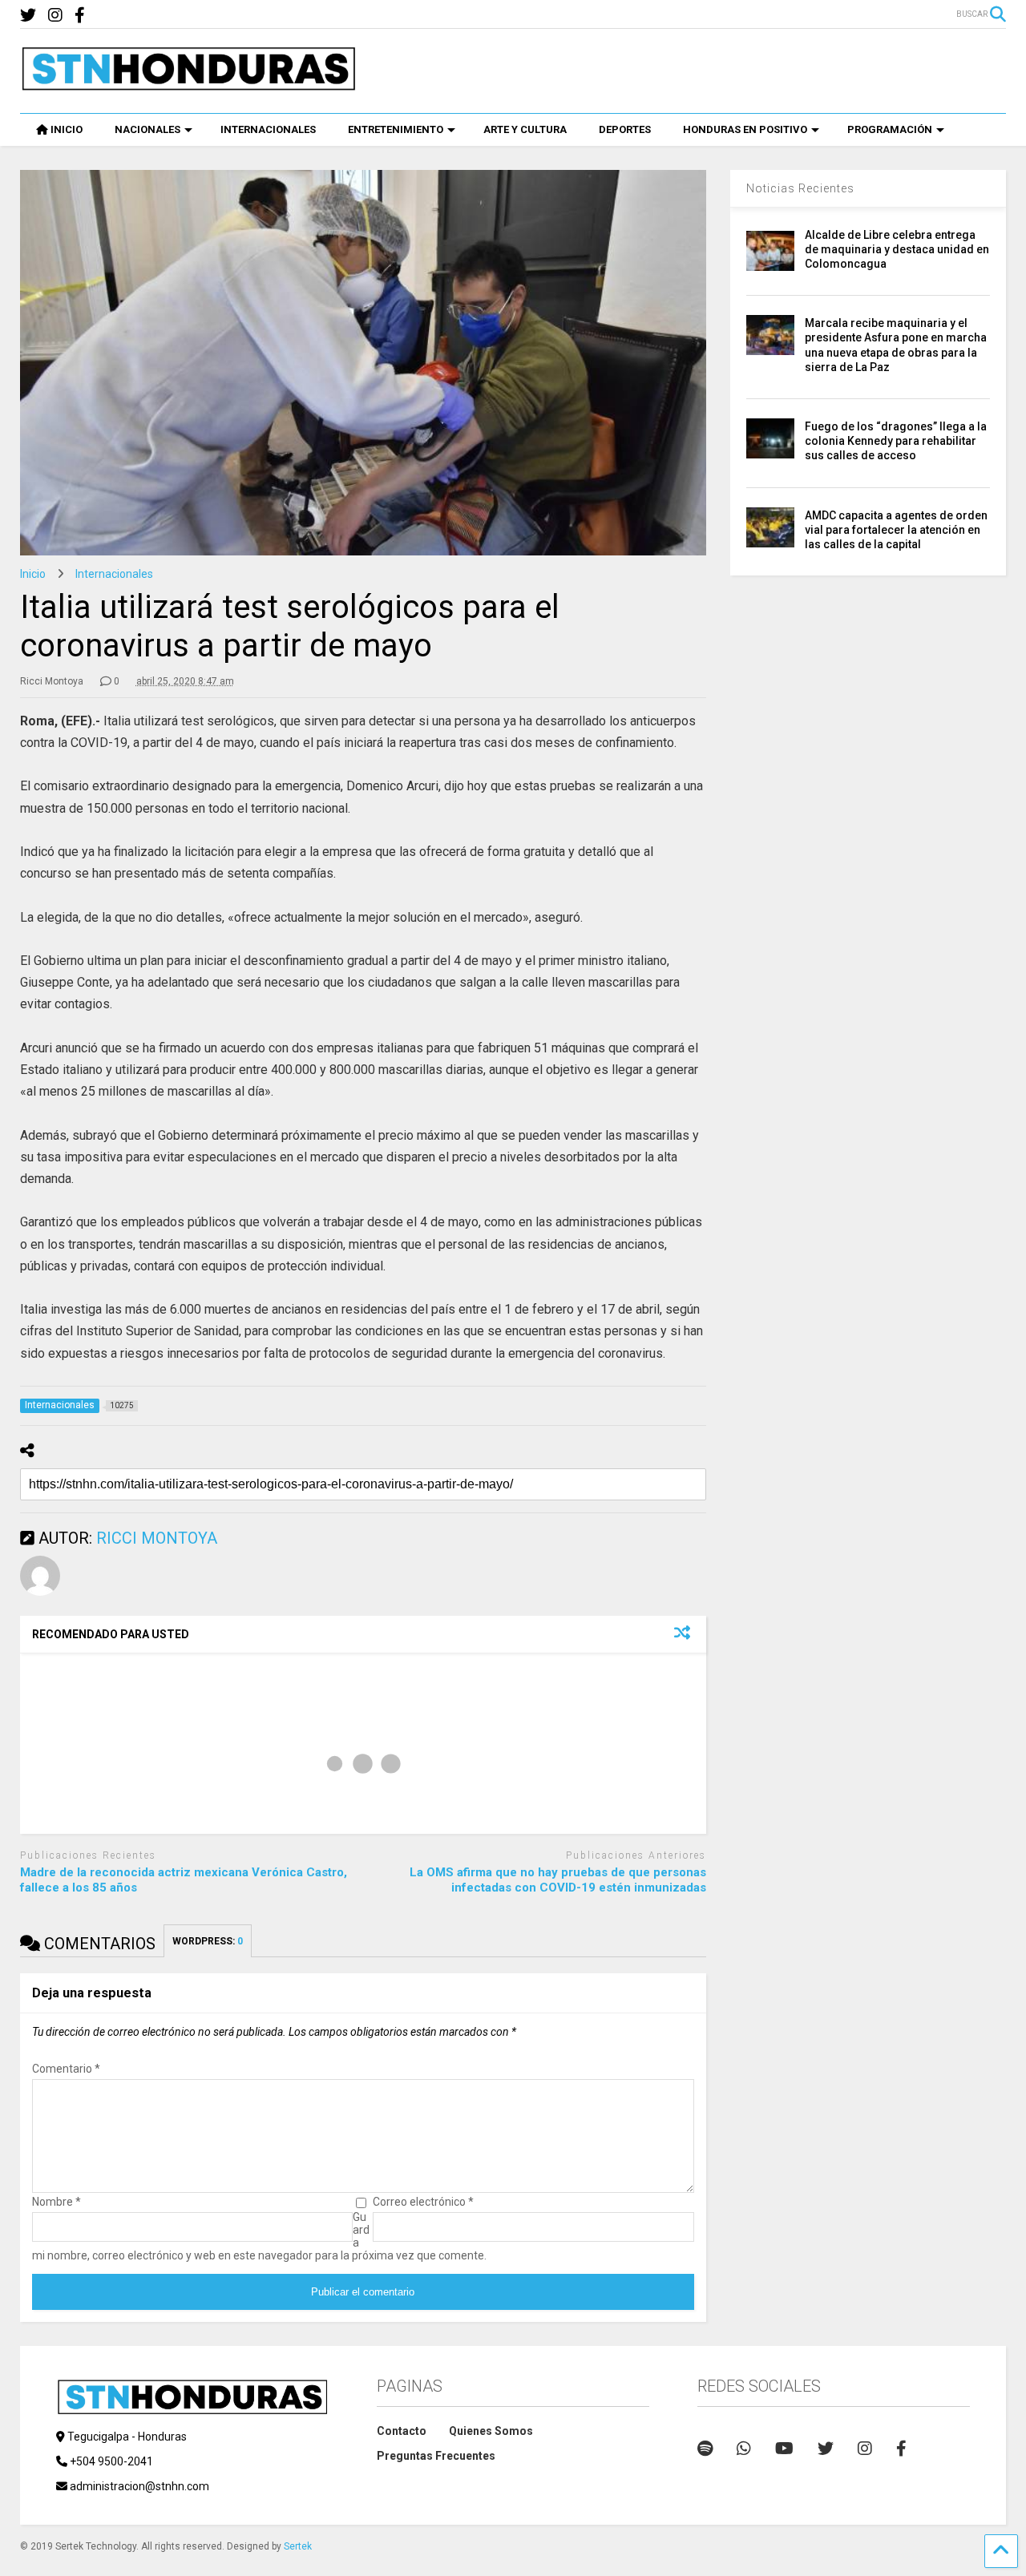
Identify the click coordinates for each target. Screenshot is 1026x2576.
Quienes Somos (491, 2431)
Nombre (57, 2202)
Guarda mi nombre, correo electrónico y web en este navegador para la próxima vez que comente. (259, 2236)
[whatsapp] (744, 2449)
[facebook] (80, 16)
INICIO (67, 129)
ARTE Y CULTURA (525, 129)
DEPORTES (625, 129)
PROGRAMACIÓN (890, 129)
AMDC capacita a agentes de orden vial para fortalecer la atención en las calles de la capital (896, 530)
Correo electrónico (423, 2202)
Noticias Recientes (800, 188)
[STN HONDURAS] (188, 85)
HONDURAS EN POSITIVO (745, 129)
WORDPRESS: (208, 1941)
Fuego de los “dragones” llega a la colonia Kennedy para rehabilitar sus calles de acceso (896, 441)
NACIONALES (147, 129)
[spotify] (705, 2449)
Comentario (66, 2069)
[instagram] (55, 16)
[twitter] (28, 16)
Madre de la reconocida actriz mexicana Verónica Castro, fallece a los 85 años (184, 1880)
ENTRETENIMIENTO (396, 129)
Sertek (298, 2546)
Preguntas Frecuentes (436, 2456)
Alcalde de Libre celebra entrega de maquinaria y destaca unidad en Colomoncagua (897, 249)
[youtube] (784, 2449)
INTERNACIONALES (268, 129)
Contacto (402, 2431)
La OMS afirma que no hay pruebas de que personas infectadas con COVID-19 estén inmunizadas (558, 1880)
